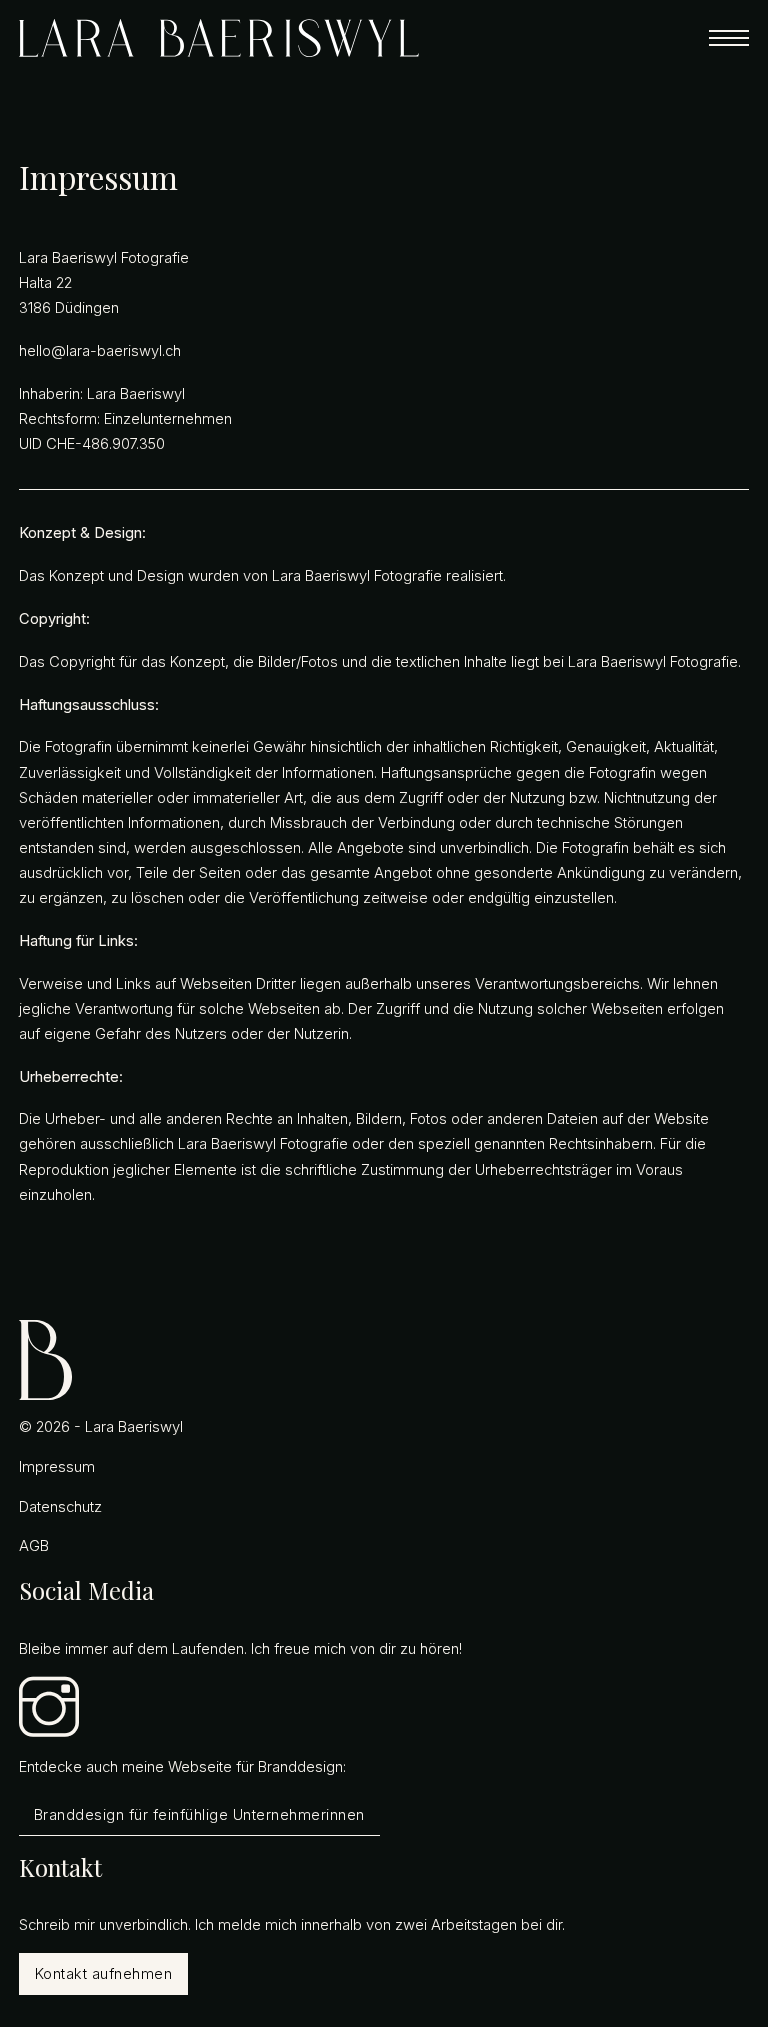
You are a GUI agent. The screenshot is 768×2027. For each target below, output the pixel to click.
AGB (34, 1546)
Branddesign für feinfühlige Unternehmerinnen (199, 1815)
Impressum (57, 1467)
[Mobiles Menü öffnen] (729, 38)
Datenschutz (60, 1507)
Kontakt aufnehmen (104, 1974)
